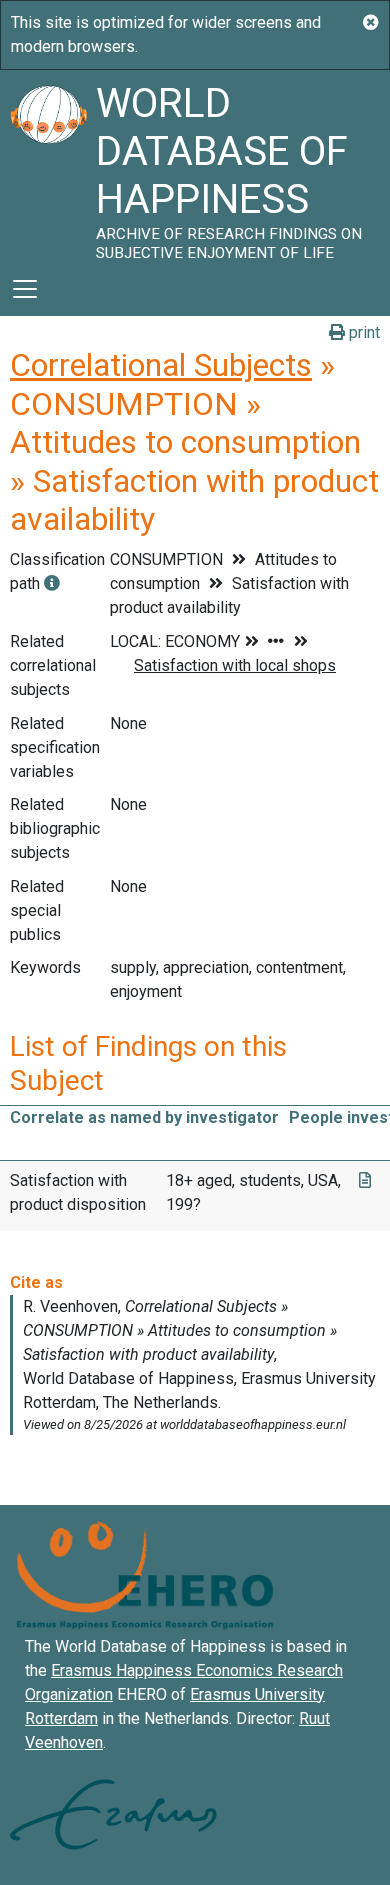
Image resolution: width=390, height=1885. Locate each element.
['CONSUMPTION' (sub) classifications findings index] (52, 583)
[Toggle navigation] (25, 289)
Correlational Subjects (161, 365)
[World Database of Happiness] (48, 166)
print (362, 332)
